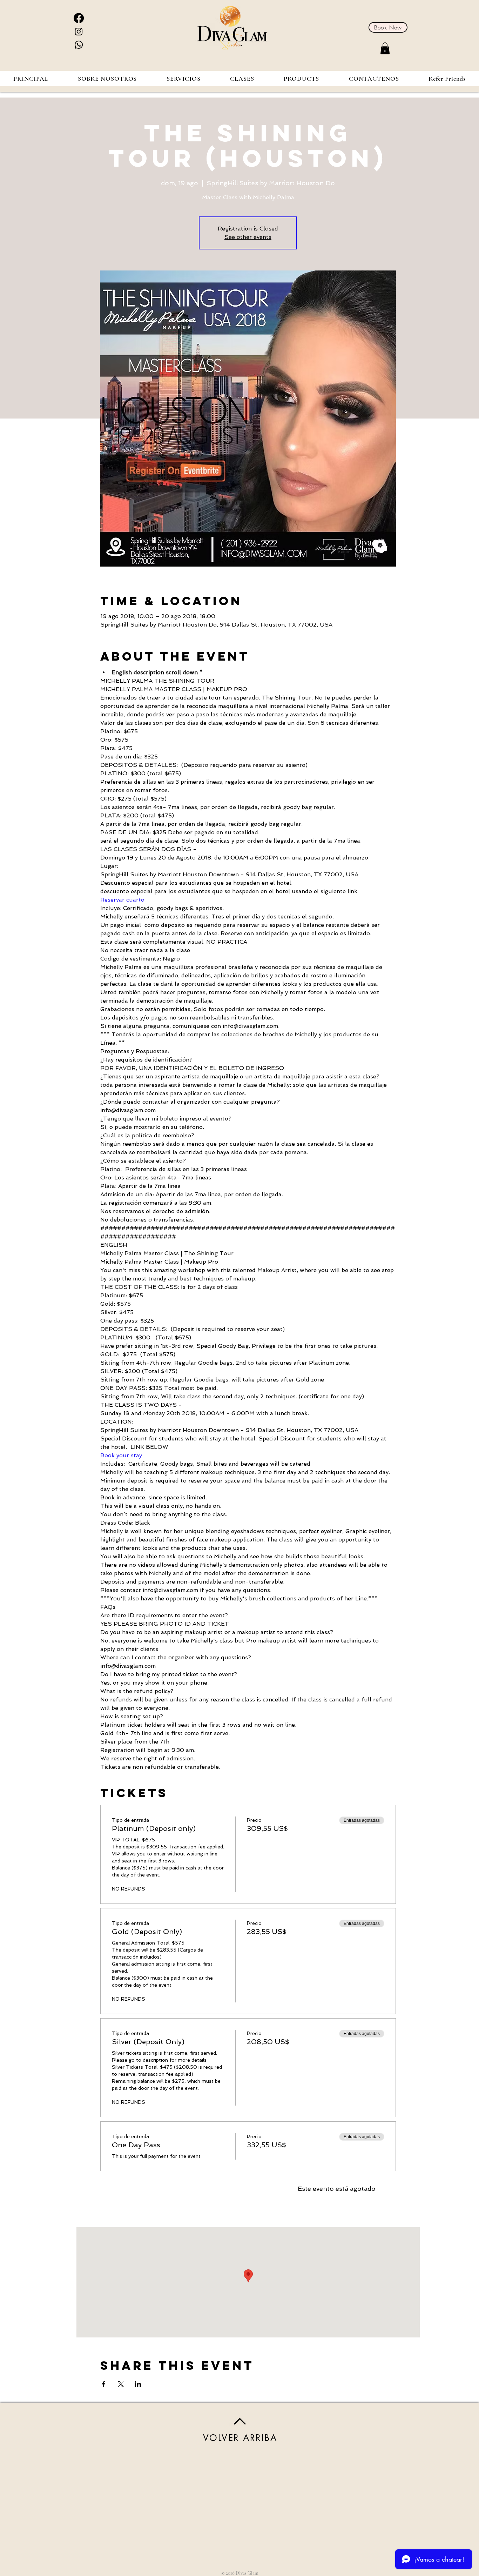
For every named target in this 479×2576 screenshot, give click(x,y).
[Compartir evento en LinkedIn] (138, 2384)
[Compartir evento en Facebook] (104, 2384)
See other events (248, 237)
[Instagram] (79, 31)
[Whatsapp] (79, 45)
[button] (385, 48)
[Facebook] (79, 18)
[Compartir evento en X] (121, 2384)
